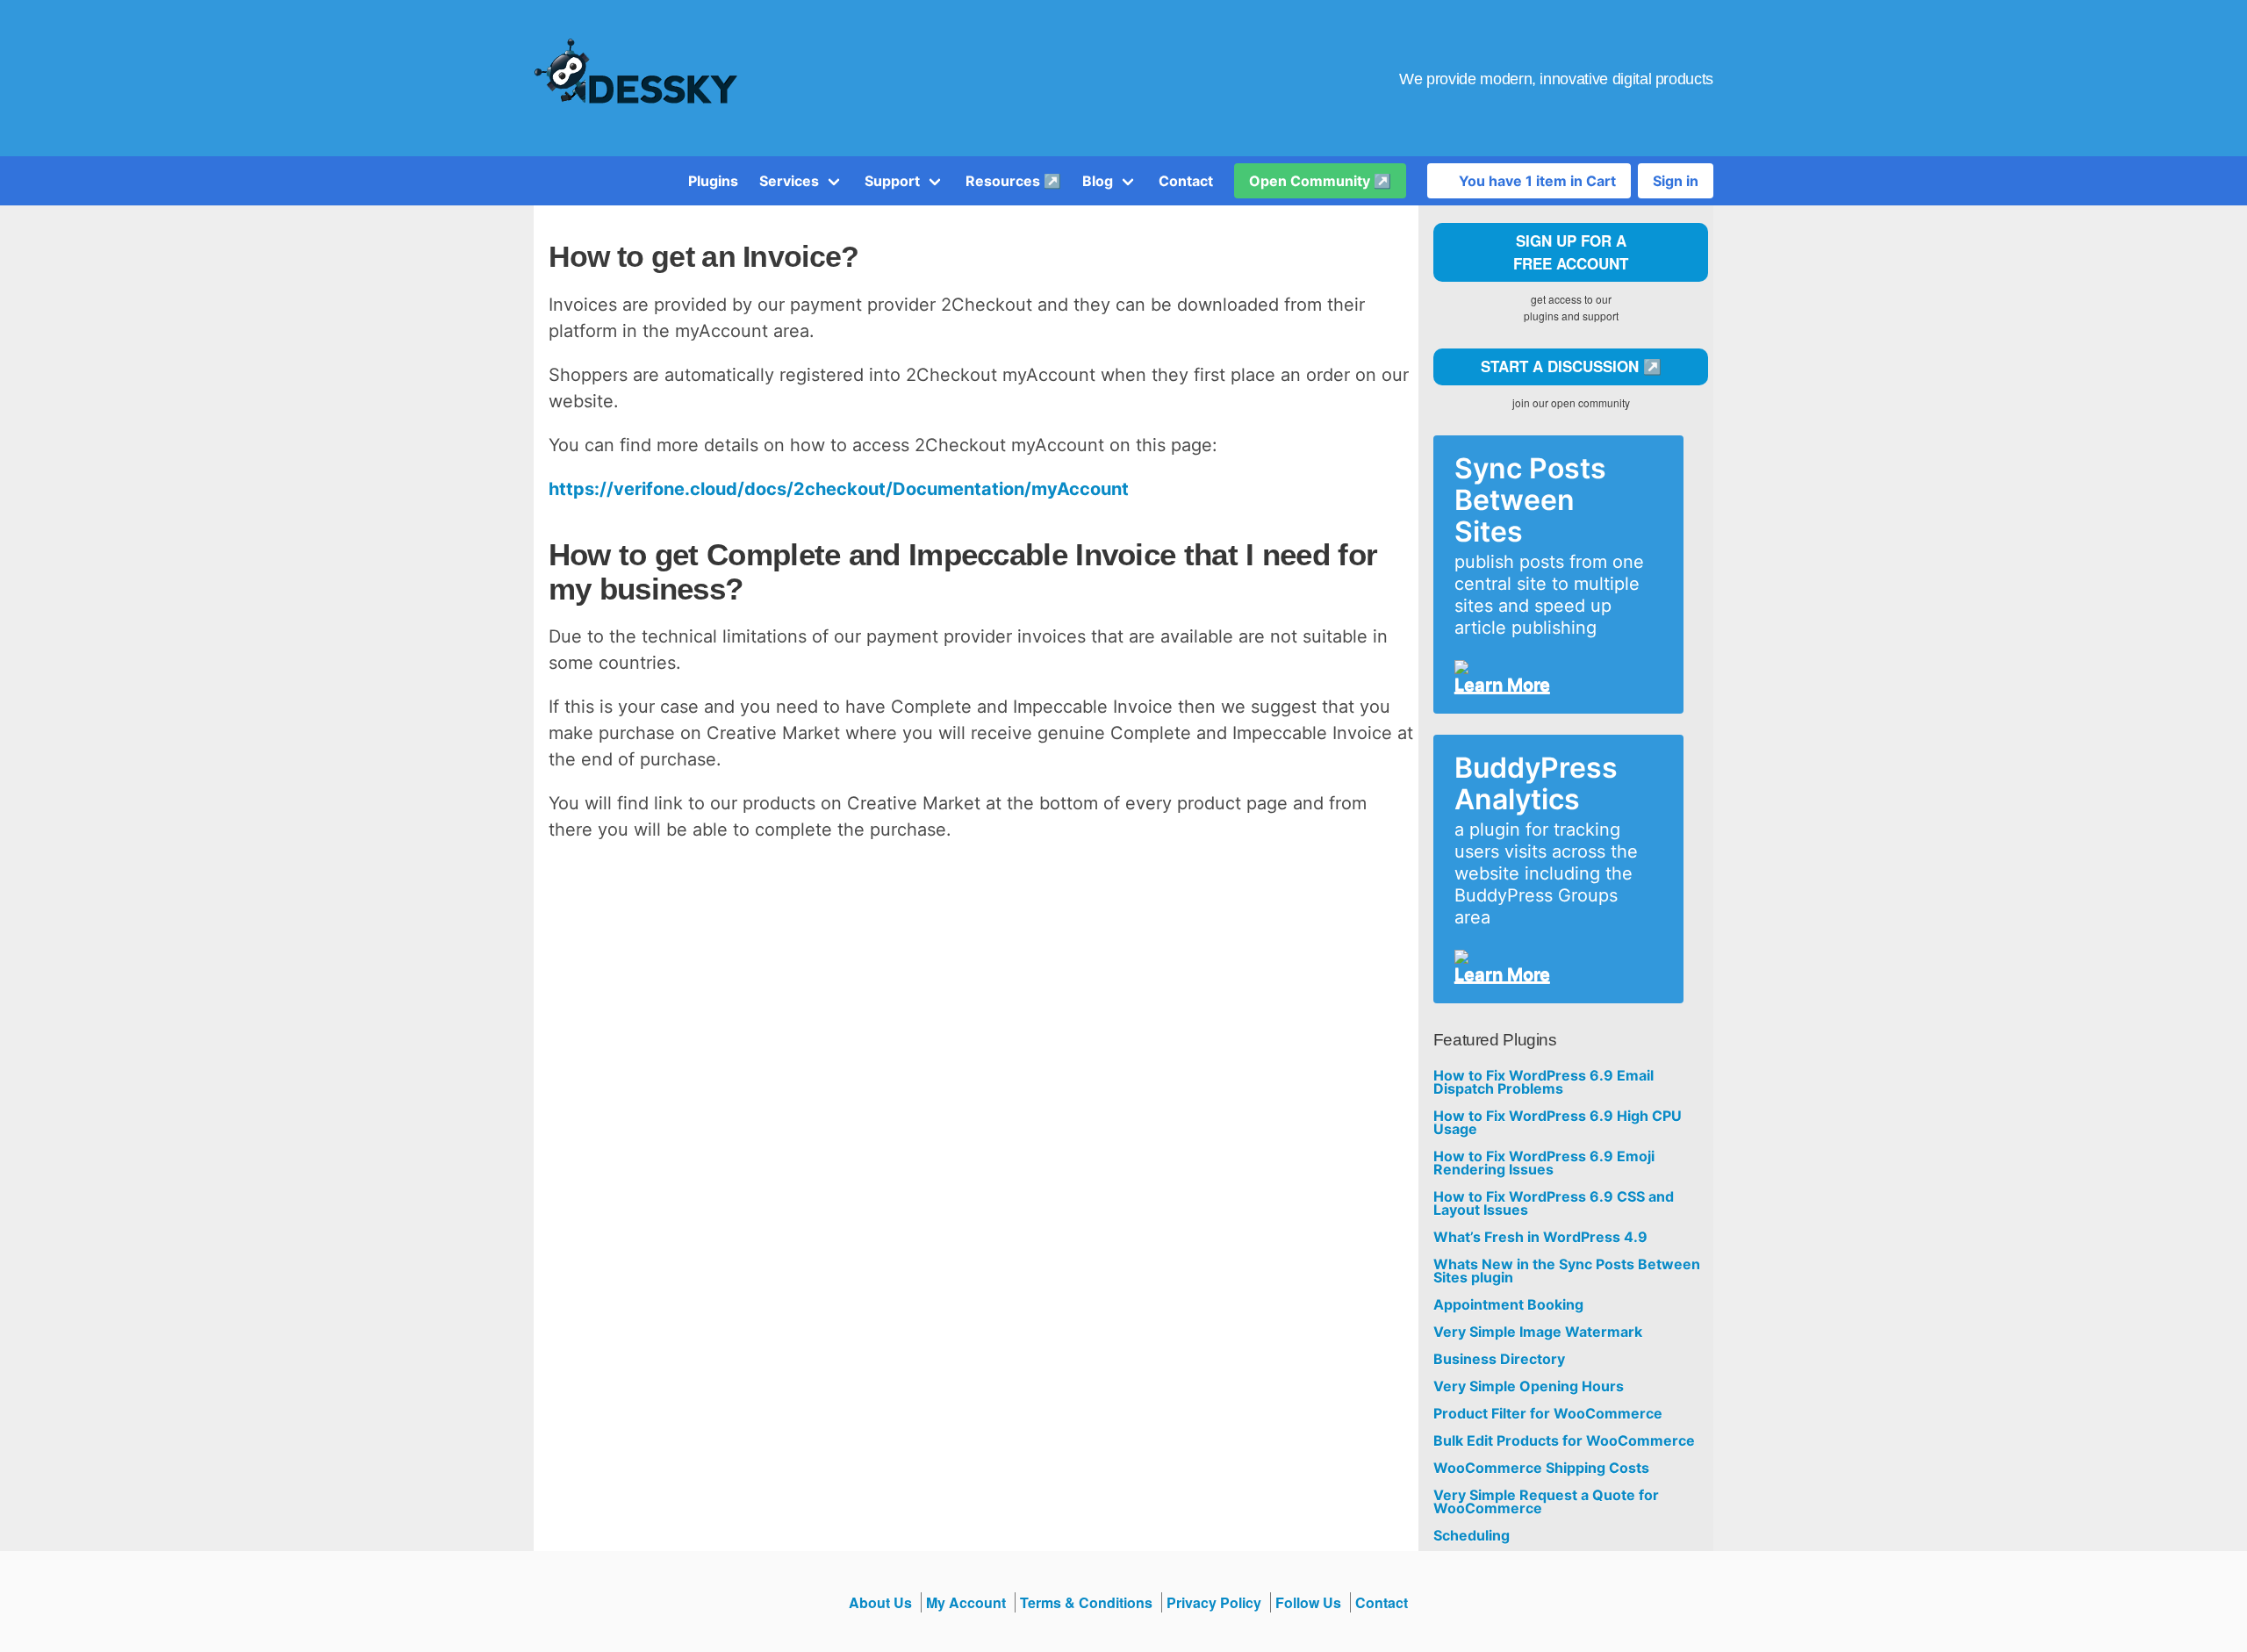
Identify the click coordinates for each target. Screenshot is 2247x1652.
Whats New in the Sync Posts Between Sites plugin (1567, 1271)
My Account (966, 1602)
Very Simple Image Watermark (1538, 1332)
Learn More (1502, 685)
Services (789, 181)
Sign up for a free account (1571, 252)
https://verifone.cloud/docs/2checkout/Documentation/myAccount (839, 489)
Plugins (713, 181)
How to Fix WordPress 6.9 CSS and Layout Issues (1554, 1203)
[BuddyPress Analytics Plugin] (1551, 957)
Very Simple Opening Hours (1529, 1386)
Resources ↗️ (1013, 181)
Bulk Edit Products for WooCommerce (1564, 1441)
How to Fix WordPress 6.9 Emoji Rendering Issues (1544, 1163)
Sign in (1676, 181)
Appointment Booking (1508, 1305)
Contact (1186, 181)
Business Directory (1499, 1359)
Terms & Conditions (1086, 1602)
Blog (1098, 181)
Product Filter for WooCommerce (1548, 1414)
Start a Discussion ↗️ (1571, 366)
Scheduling (1472, 1536)
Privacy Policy (1214, 1602)
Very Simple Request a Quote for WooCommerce (1546, 1502)
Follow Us (1308, 1602)
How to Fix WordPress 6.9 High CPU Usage (1558, 1123)
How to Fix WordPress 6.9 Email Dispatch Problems (1543, 1082)
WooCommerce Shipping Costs (1541, 1468)
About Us (880, 1602)
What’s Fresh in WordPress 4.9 (1540, 1237)
